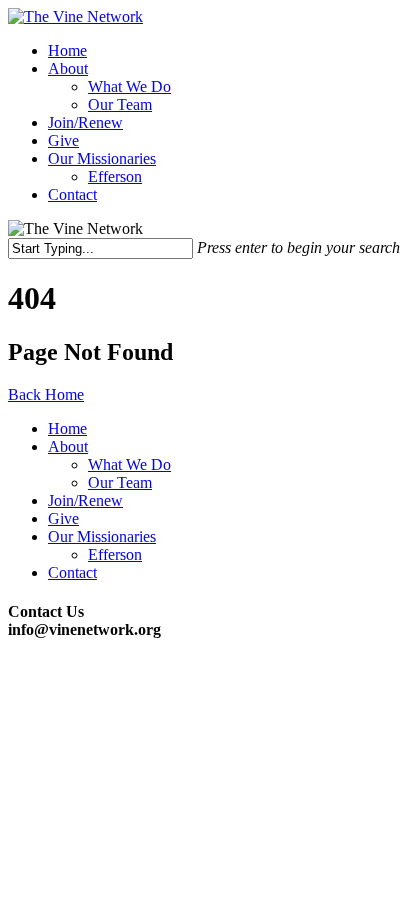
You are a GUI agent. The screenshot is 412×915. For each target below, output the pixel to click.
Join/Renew (85, 122)
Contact (72, 194)
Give (63, 140)
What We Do (129, 86)
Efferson (115, 176)
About (68, 68)
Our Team (120, 104)
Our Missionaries (102, 158)
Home (67, 50)
